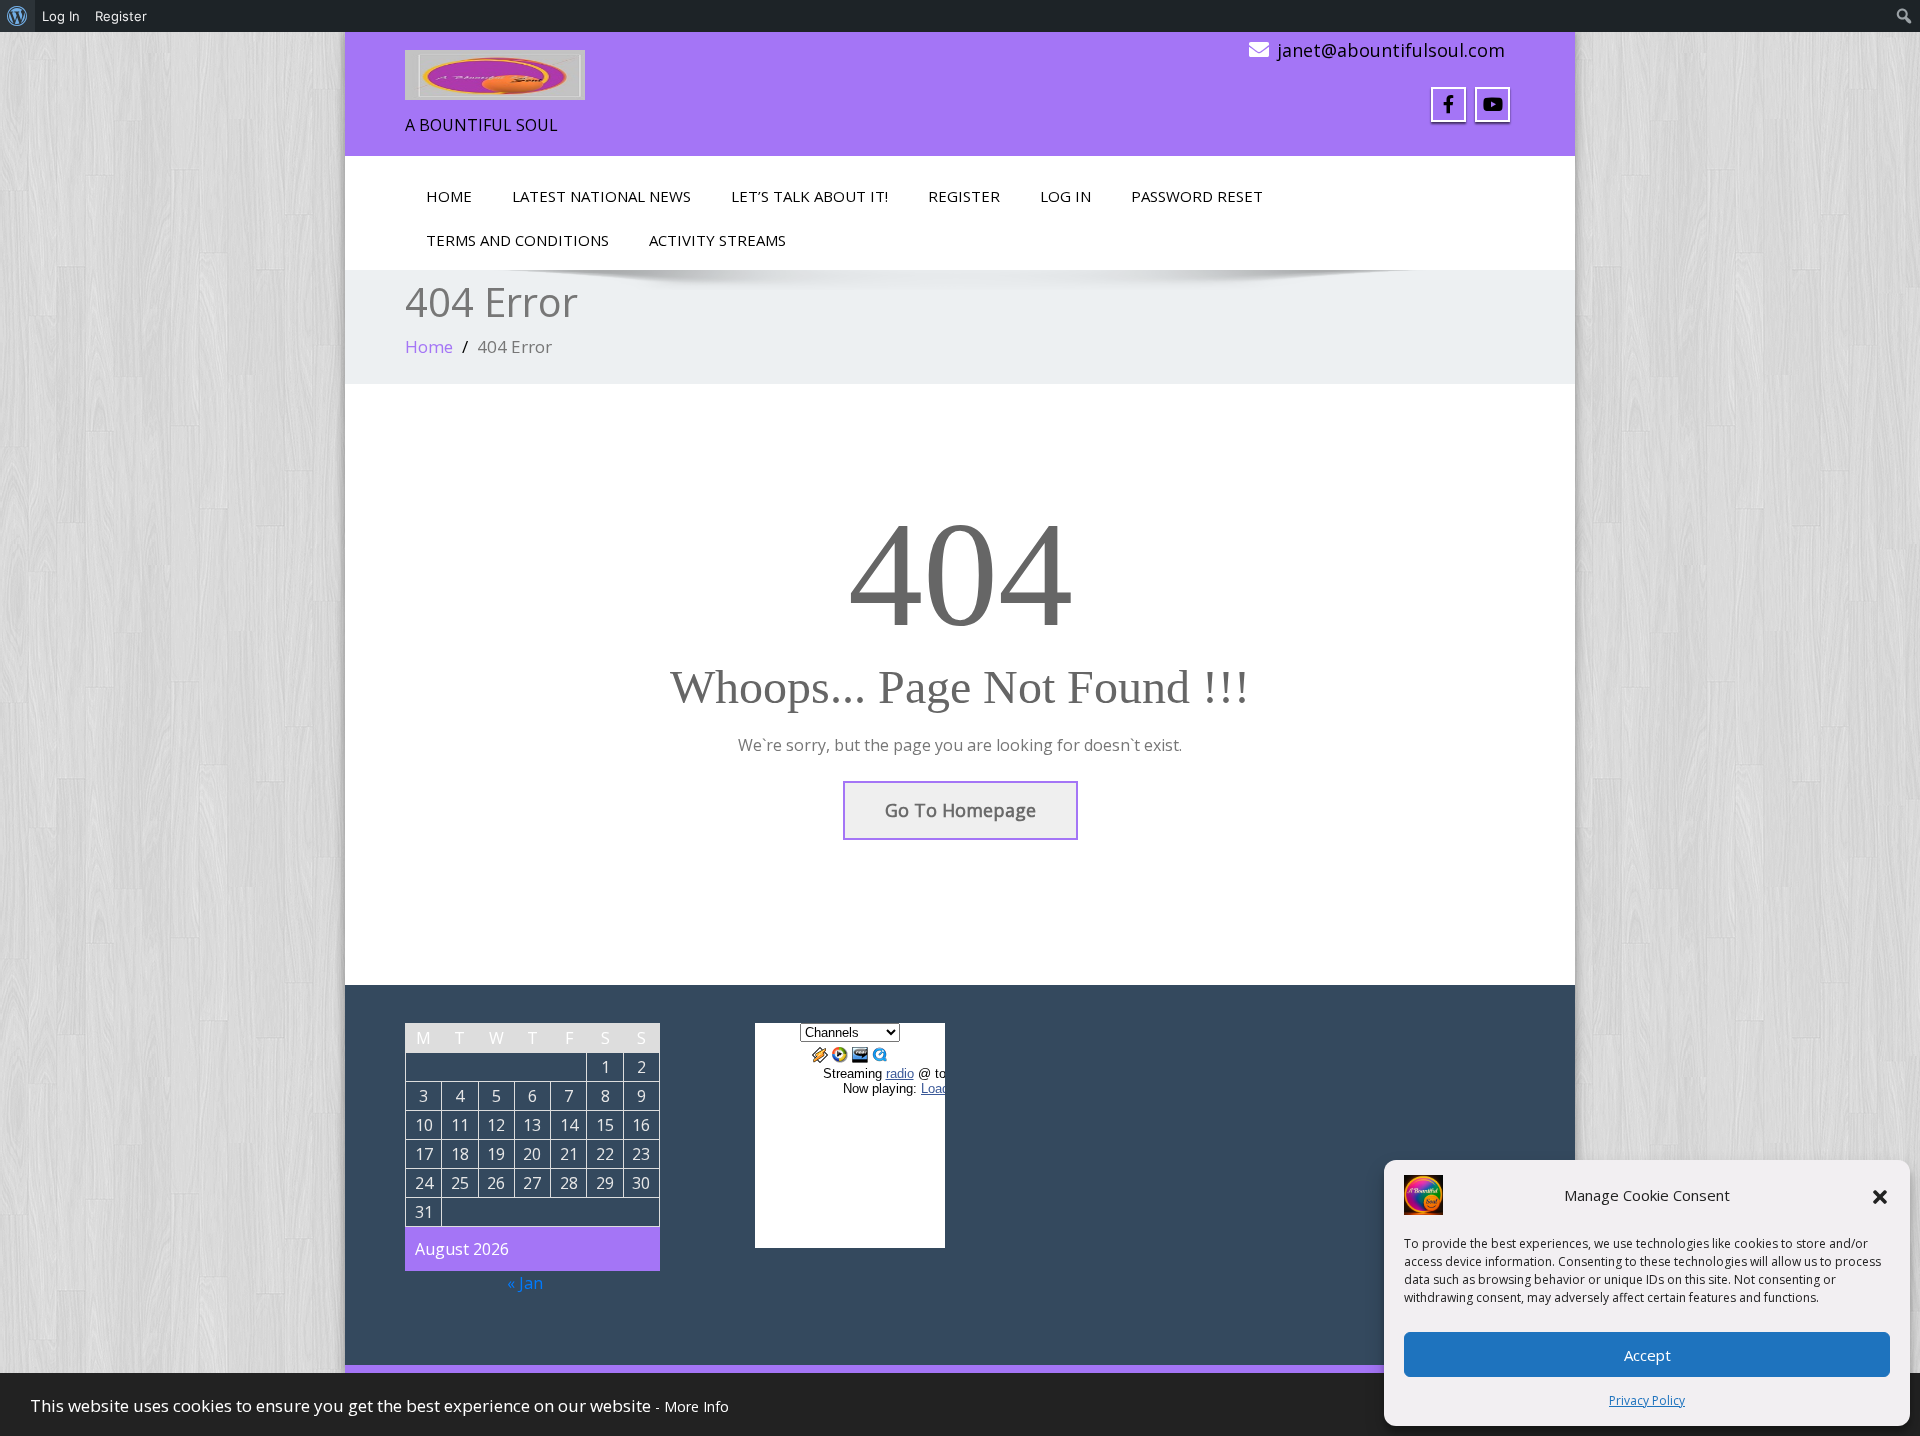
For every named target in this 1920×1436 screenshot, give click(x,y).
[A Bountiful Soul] (495, 69)
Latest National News (601, 196)
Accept (1647, 1355)
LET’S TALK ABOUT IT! (809, 196)
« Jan (525, 1283)
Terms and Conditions (517, 240)
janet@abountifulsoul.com (1391, 50)
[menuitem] (17, 16)
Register (964, 196)
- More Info (692, 1406)
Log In (1065, 196)
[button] (1880, 1195)
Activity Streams (717, 240)
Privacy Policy (1647, 1400)
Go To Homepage (960, 810)
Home (449, 196)
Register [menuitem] (121, 16)
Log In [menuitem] (61, 16)
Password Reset (1197, 196)
